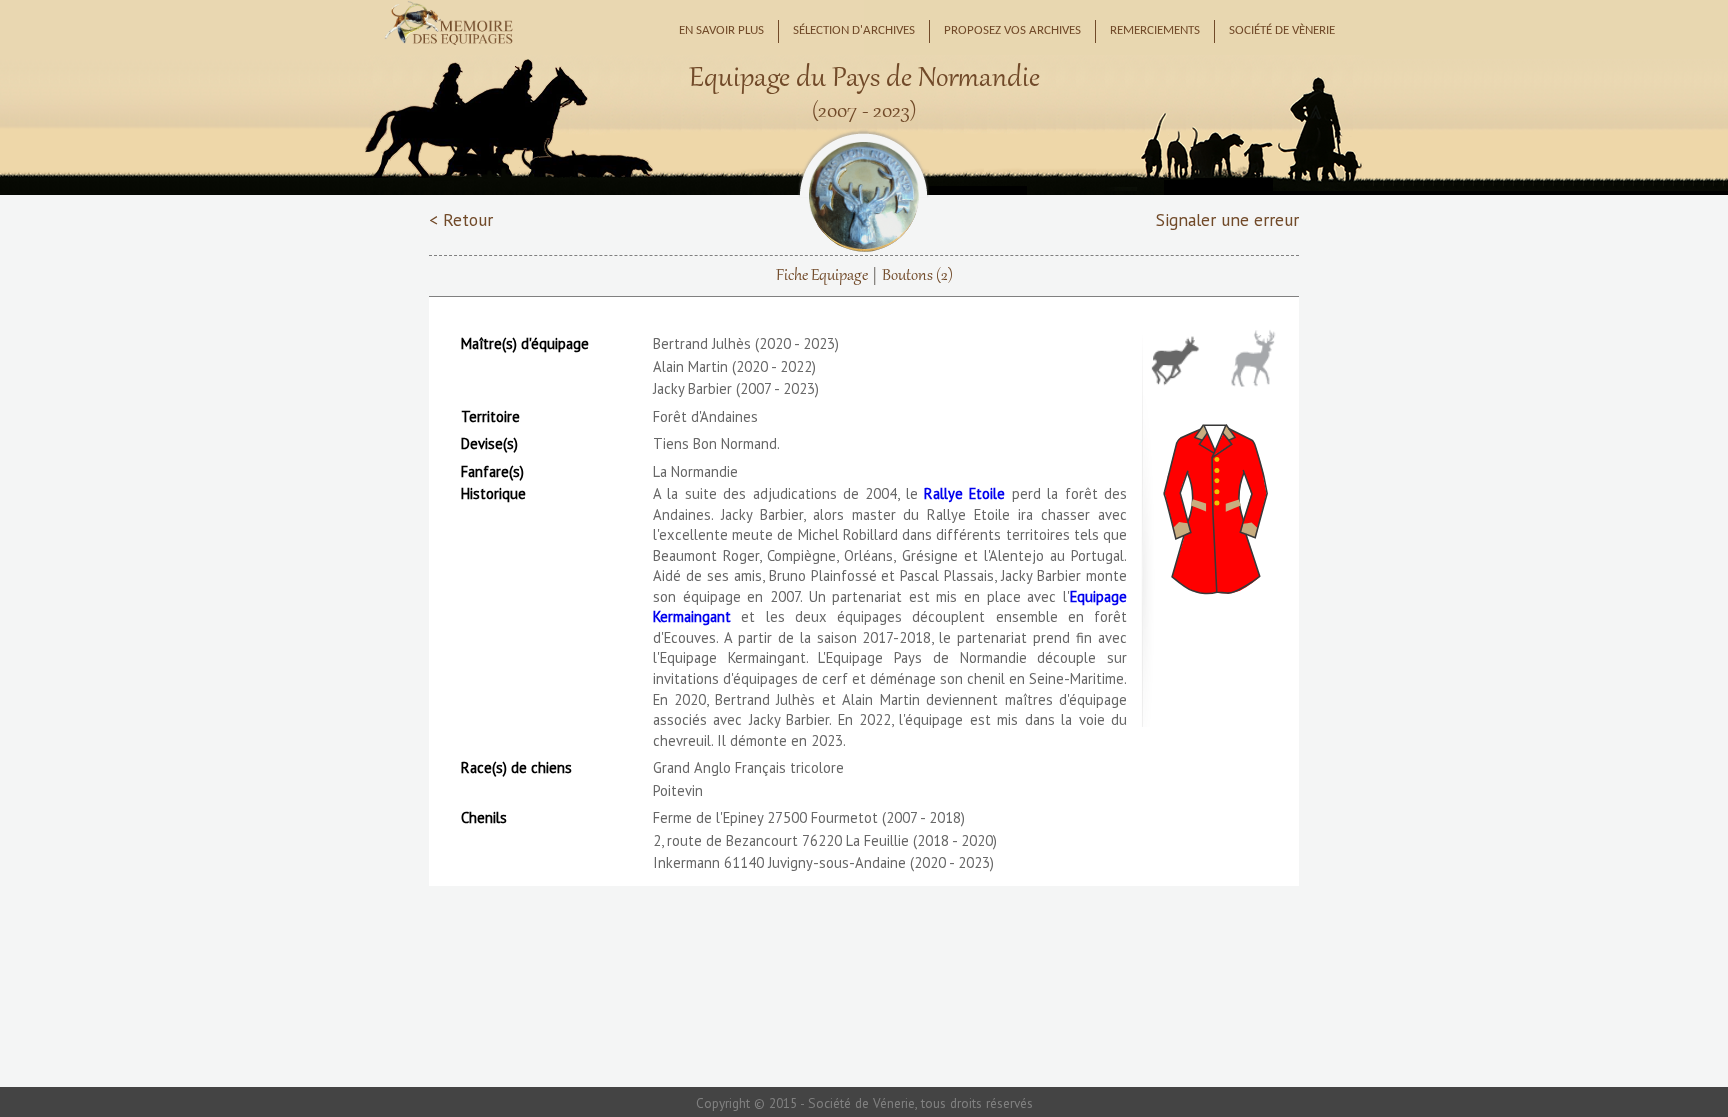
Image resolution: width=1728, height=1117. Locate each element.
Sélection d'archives (854, 31)
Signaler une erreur (1227, 219)
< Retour (461, 219)
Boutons (917, 276)
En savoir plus (721, 31)
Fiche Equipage (822, 276)
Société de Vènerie (1282, 31)
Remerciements (1155, 31)
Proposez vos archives (1012, 31)
